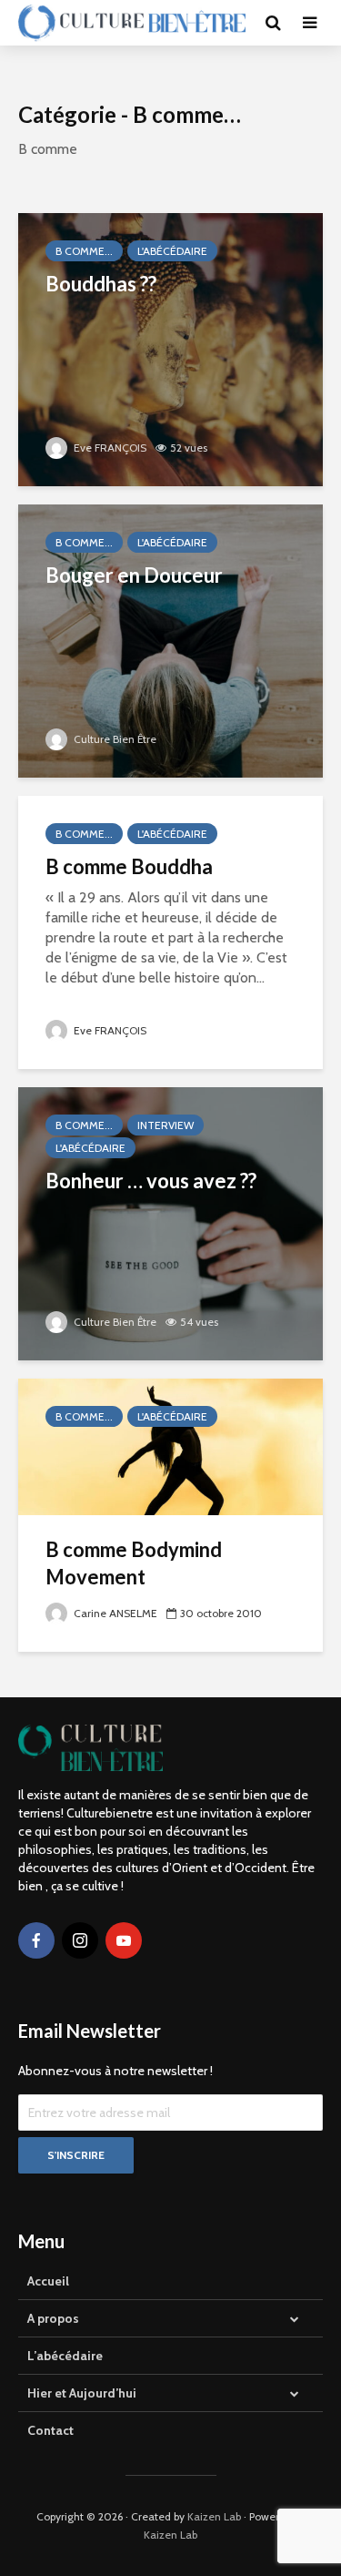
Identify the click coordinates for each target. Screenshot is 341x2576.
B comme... (84, 251)
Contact (50, 2430)
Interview (165, 1125)
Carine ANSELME (114, 1613)
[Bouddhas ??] (170, 348)
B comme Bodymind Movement (134, 1563)
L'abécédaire (172, 251)
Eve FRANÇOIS (109, 448)
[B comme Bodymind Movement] (170, 1446)
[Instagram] (80, 1940)
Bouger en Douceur (134, 575)
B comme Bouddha (129, 866)
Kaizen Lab (214, 2516)
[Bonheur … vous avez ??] (170, 1222)
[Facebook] (36, 1940)
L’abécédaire (65, 2356)
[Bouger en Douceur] (170, 640)
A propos (53, 2318)
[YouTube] (124, 1940)
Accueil (48, 2281)
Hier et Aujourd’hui (82, 2393)
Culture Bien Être (114, 739)
